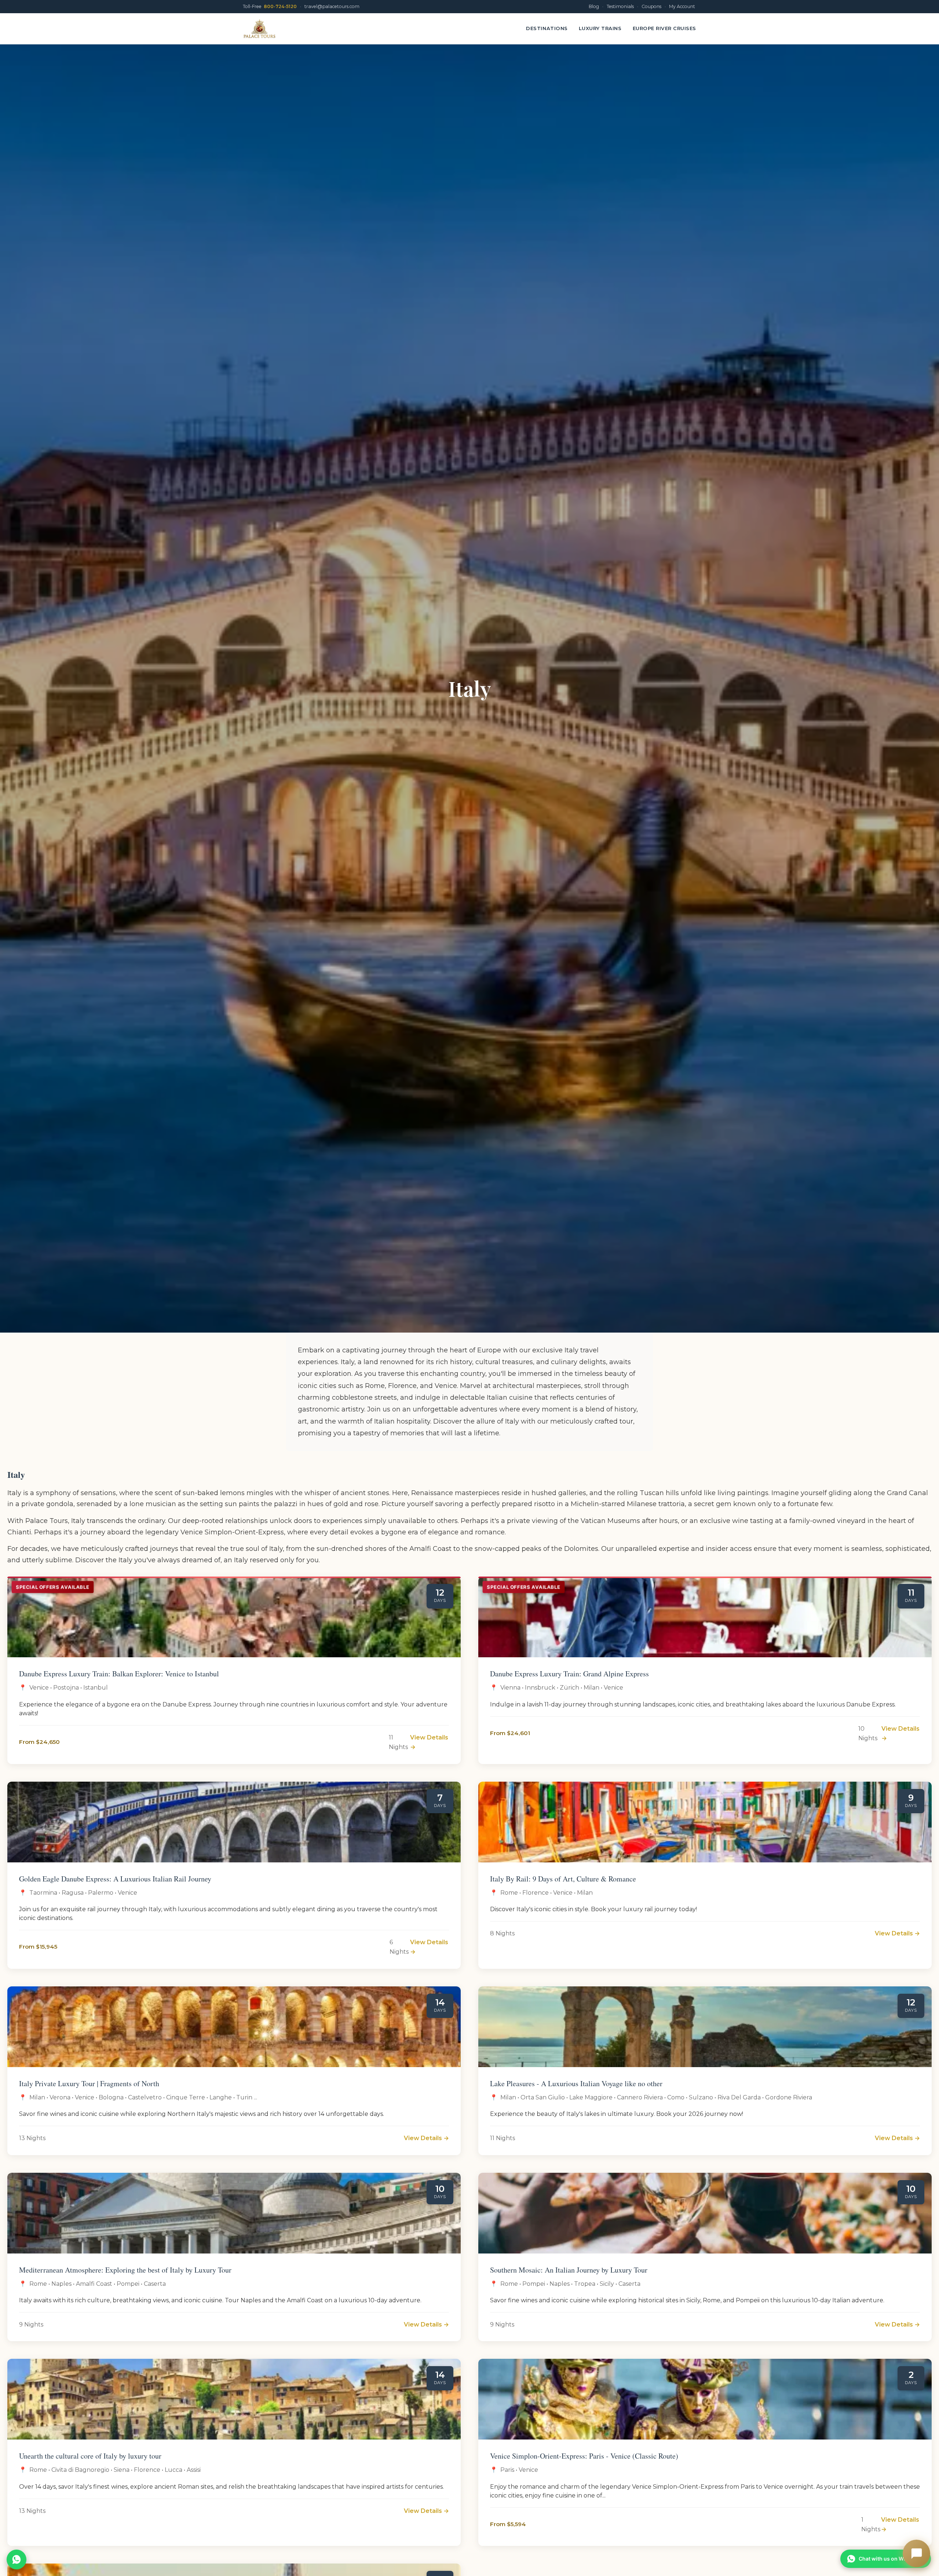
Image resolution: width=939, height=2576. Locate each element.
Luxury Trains (600, 28)
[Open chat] (916, 2553)
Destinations (547, 28)
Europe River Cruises (665, 28)
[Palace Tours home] (260, 29)
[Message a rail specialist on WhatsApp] (17, 2559)
